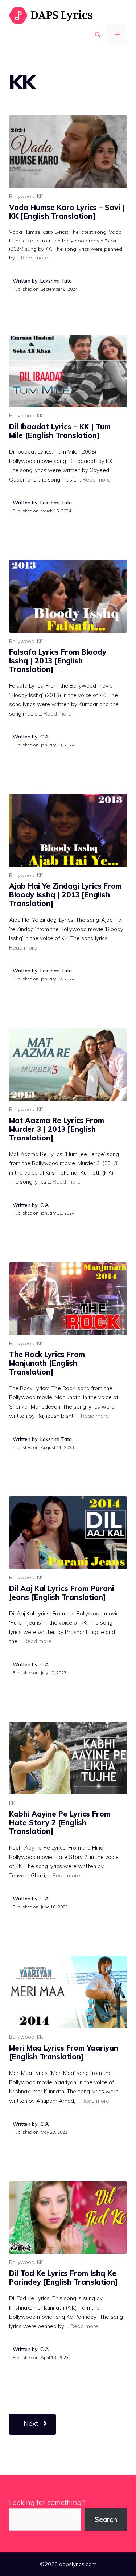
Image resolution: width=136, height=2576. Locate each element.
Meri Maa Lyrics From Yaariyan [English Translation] (64, 2052)
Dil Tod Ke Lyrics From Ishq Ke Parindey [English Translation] (63, 2278)
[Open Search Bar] (98, 34)
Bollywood (22, 196)
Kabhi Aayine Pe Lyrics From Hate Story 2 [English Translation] (60, 1823)
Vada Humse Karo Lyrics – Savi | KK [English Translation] (67, 212)
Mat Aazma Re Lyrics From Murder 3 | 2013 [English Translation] (57, 1129)
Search (106, 2519)
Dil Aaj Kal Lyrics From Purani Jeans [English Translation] (61, 1593)
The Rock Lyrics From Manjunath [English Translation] (47, 1363)
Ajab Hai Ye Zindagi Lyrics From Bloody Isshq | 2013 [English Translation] (65, 895)
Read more (34, 258)
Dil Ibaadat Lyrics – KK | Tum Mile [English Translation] (60, 431)
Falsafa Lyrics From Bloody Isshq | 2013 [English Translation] (58, 661)
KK (40, 196)
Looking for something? (47, 2502)
